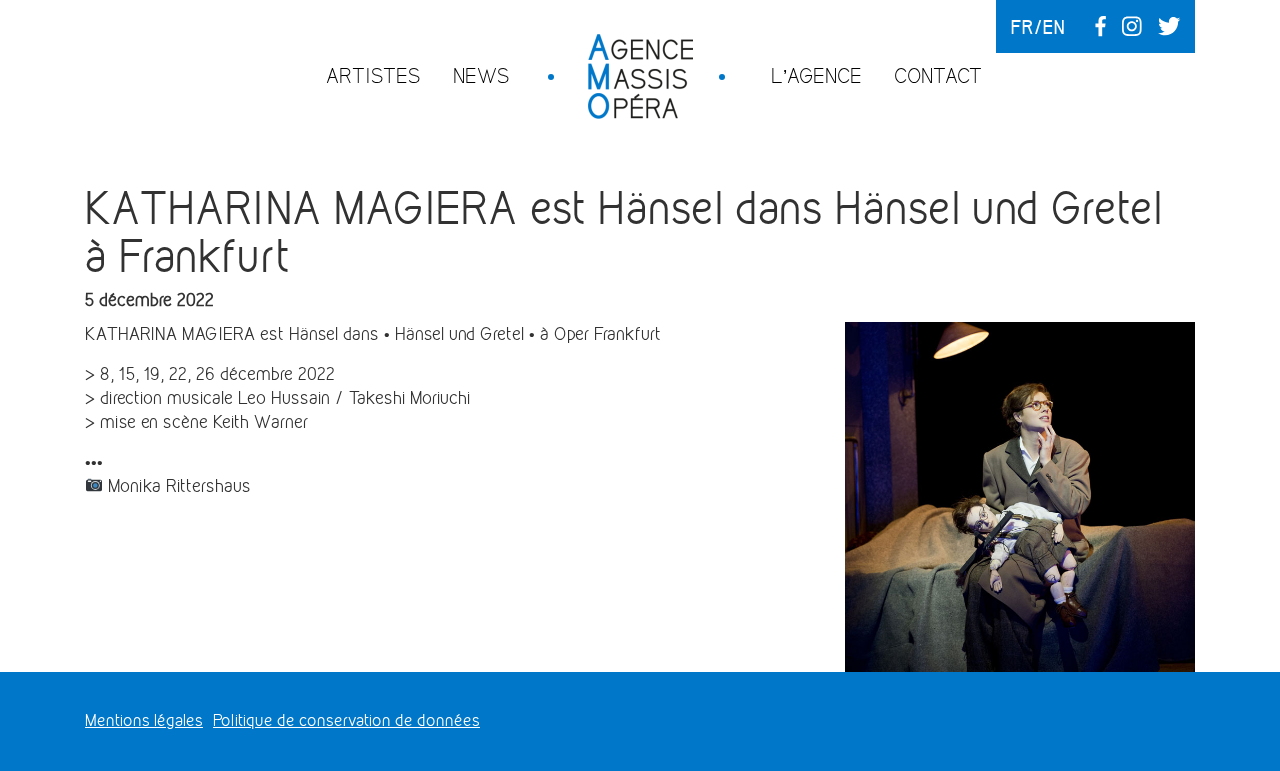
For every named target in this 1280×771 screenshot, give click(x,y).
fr (1022, 27)
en (1054, 27)
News (481, 75)
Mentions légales (144, 720)
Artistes (373, 75)
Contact (938, 75)
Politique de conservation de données (346, 720)
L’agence (816, 75)
